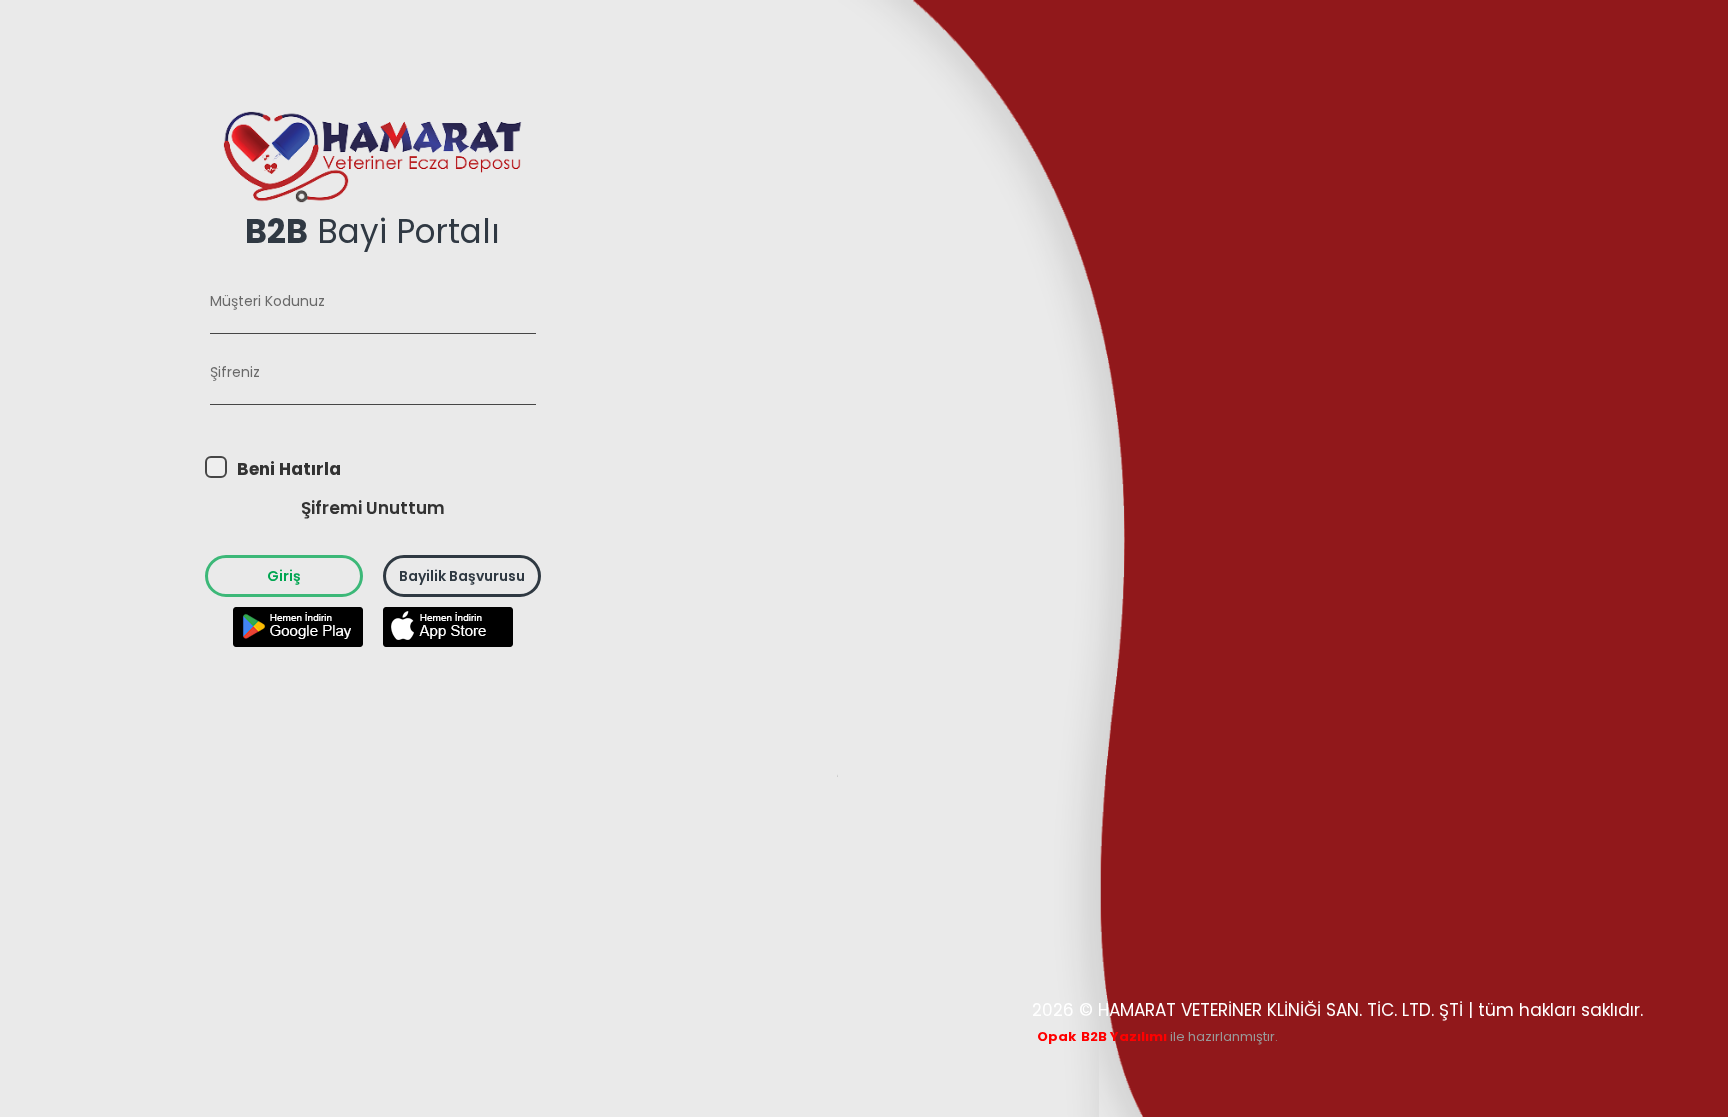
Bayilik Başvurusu (462, 576)
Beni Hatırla (289, 469)
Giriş (284, 576)
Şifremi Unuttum (373, 508)
